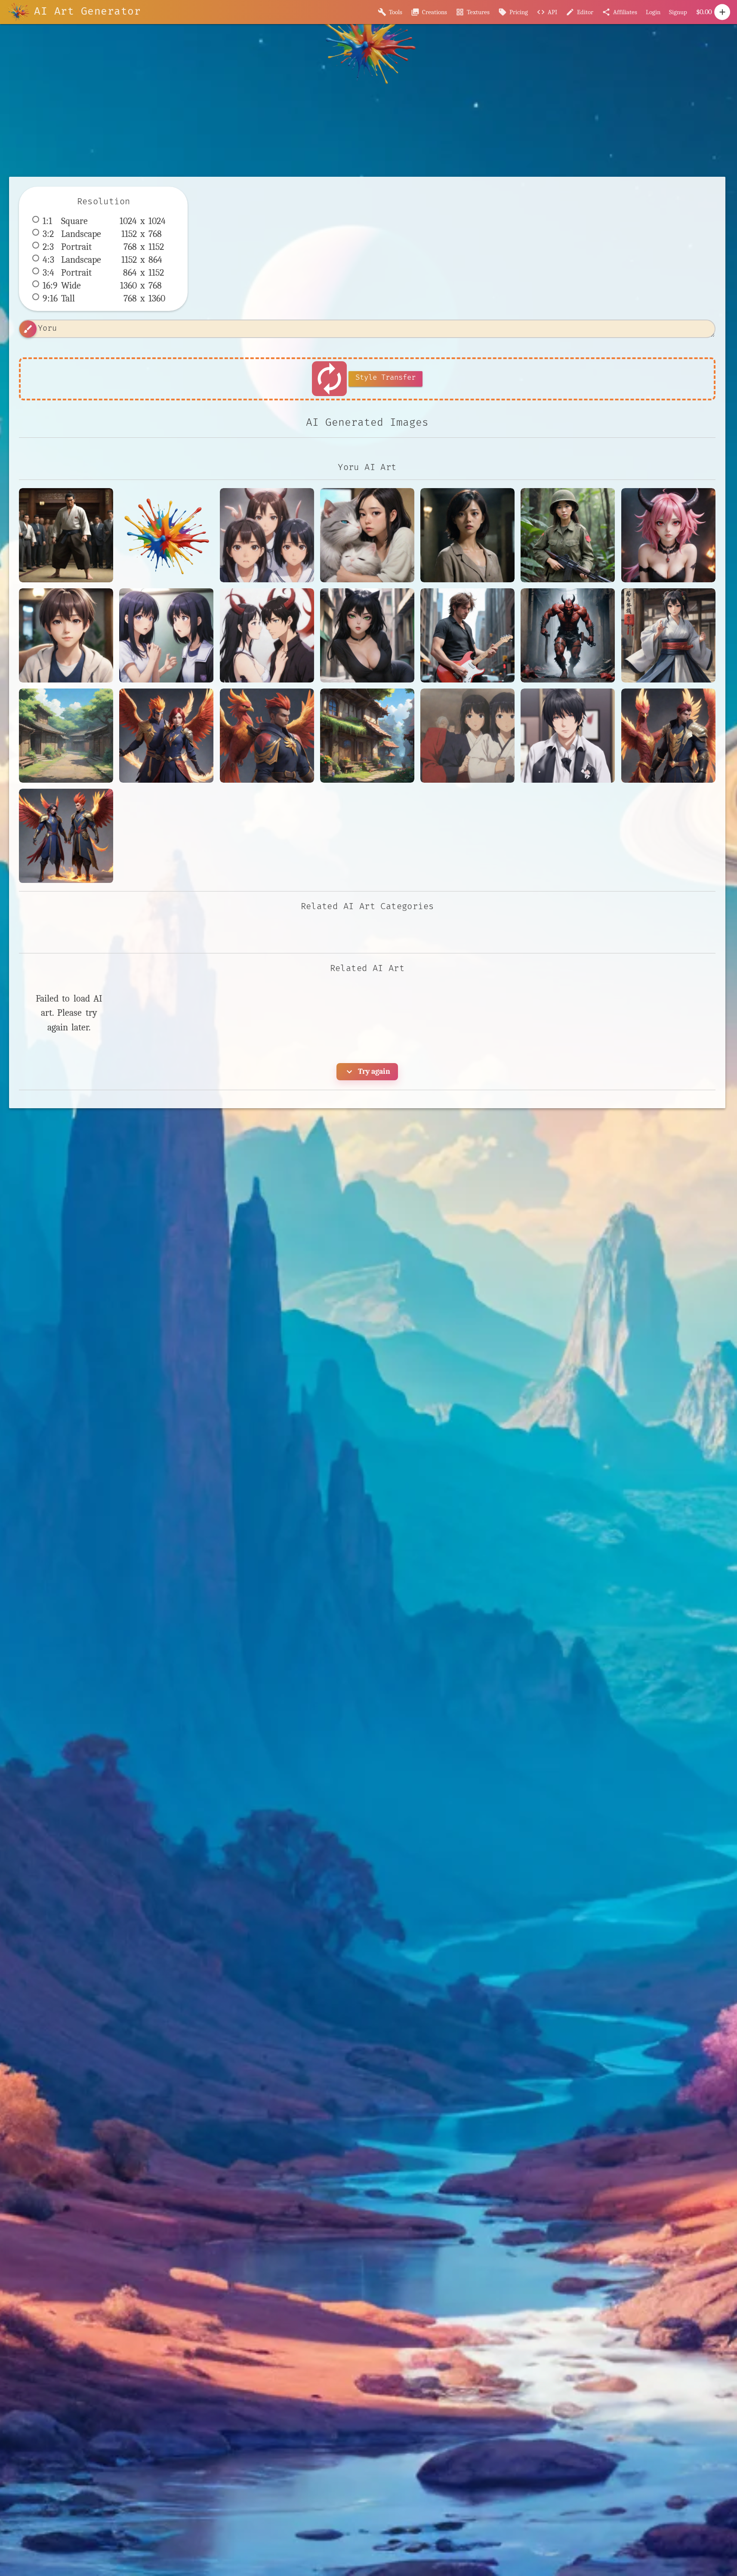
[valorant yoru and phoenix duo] (66, 836)
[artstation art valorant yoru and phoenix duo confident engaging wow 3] (267, 736)
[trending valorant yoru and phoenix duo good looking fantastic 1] (668, 736)
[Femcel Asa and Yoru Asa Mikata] (367, 535)
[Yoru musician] (467, 635)
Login (653, 12)
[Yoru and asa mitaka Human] (267, 635)
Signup (678, 12)
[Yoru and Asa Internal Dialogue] (166, 635)
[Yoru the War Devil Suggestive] (568, 635)
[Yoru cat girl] (367, 635)
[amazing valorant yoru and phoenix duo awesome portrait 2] (166, 736)
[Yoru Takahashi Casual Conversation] (66, 635)
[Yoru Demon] (668, 535)
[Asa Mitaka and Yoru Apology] (267, 535)
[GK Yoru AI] (467, 535)
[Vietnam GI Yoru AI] (568, 535)
